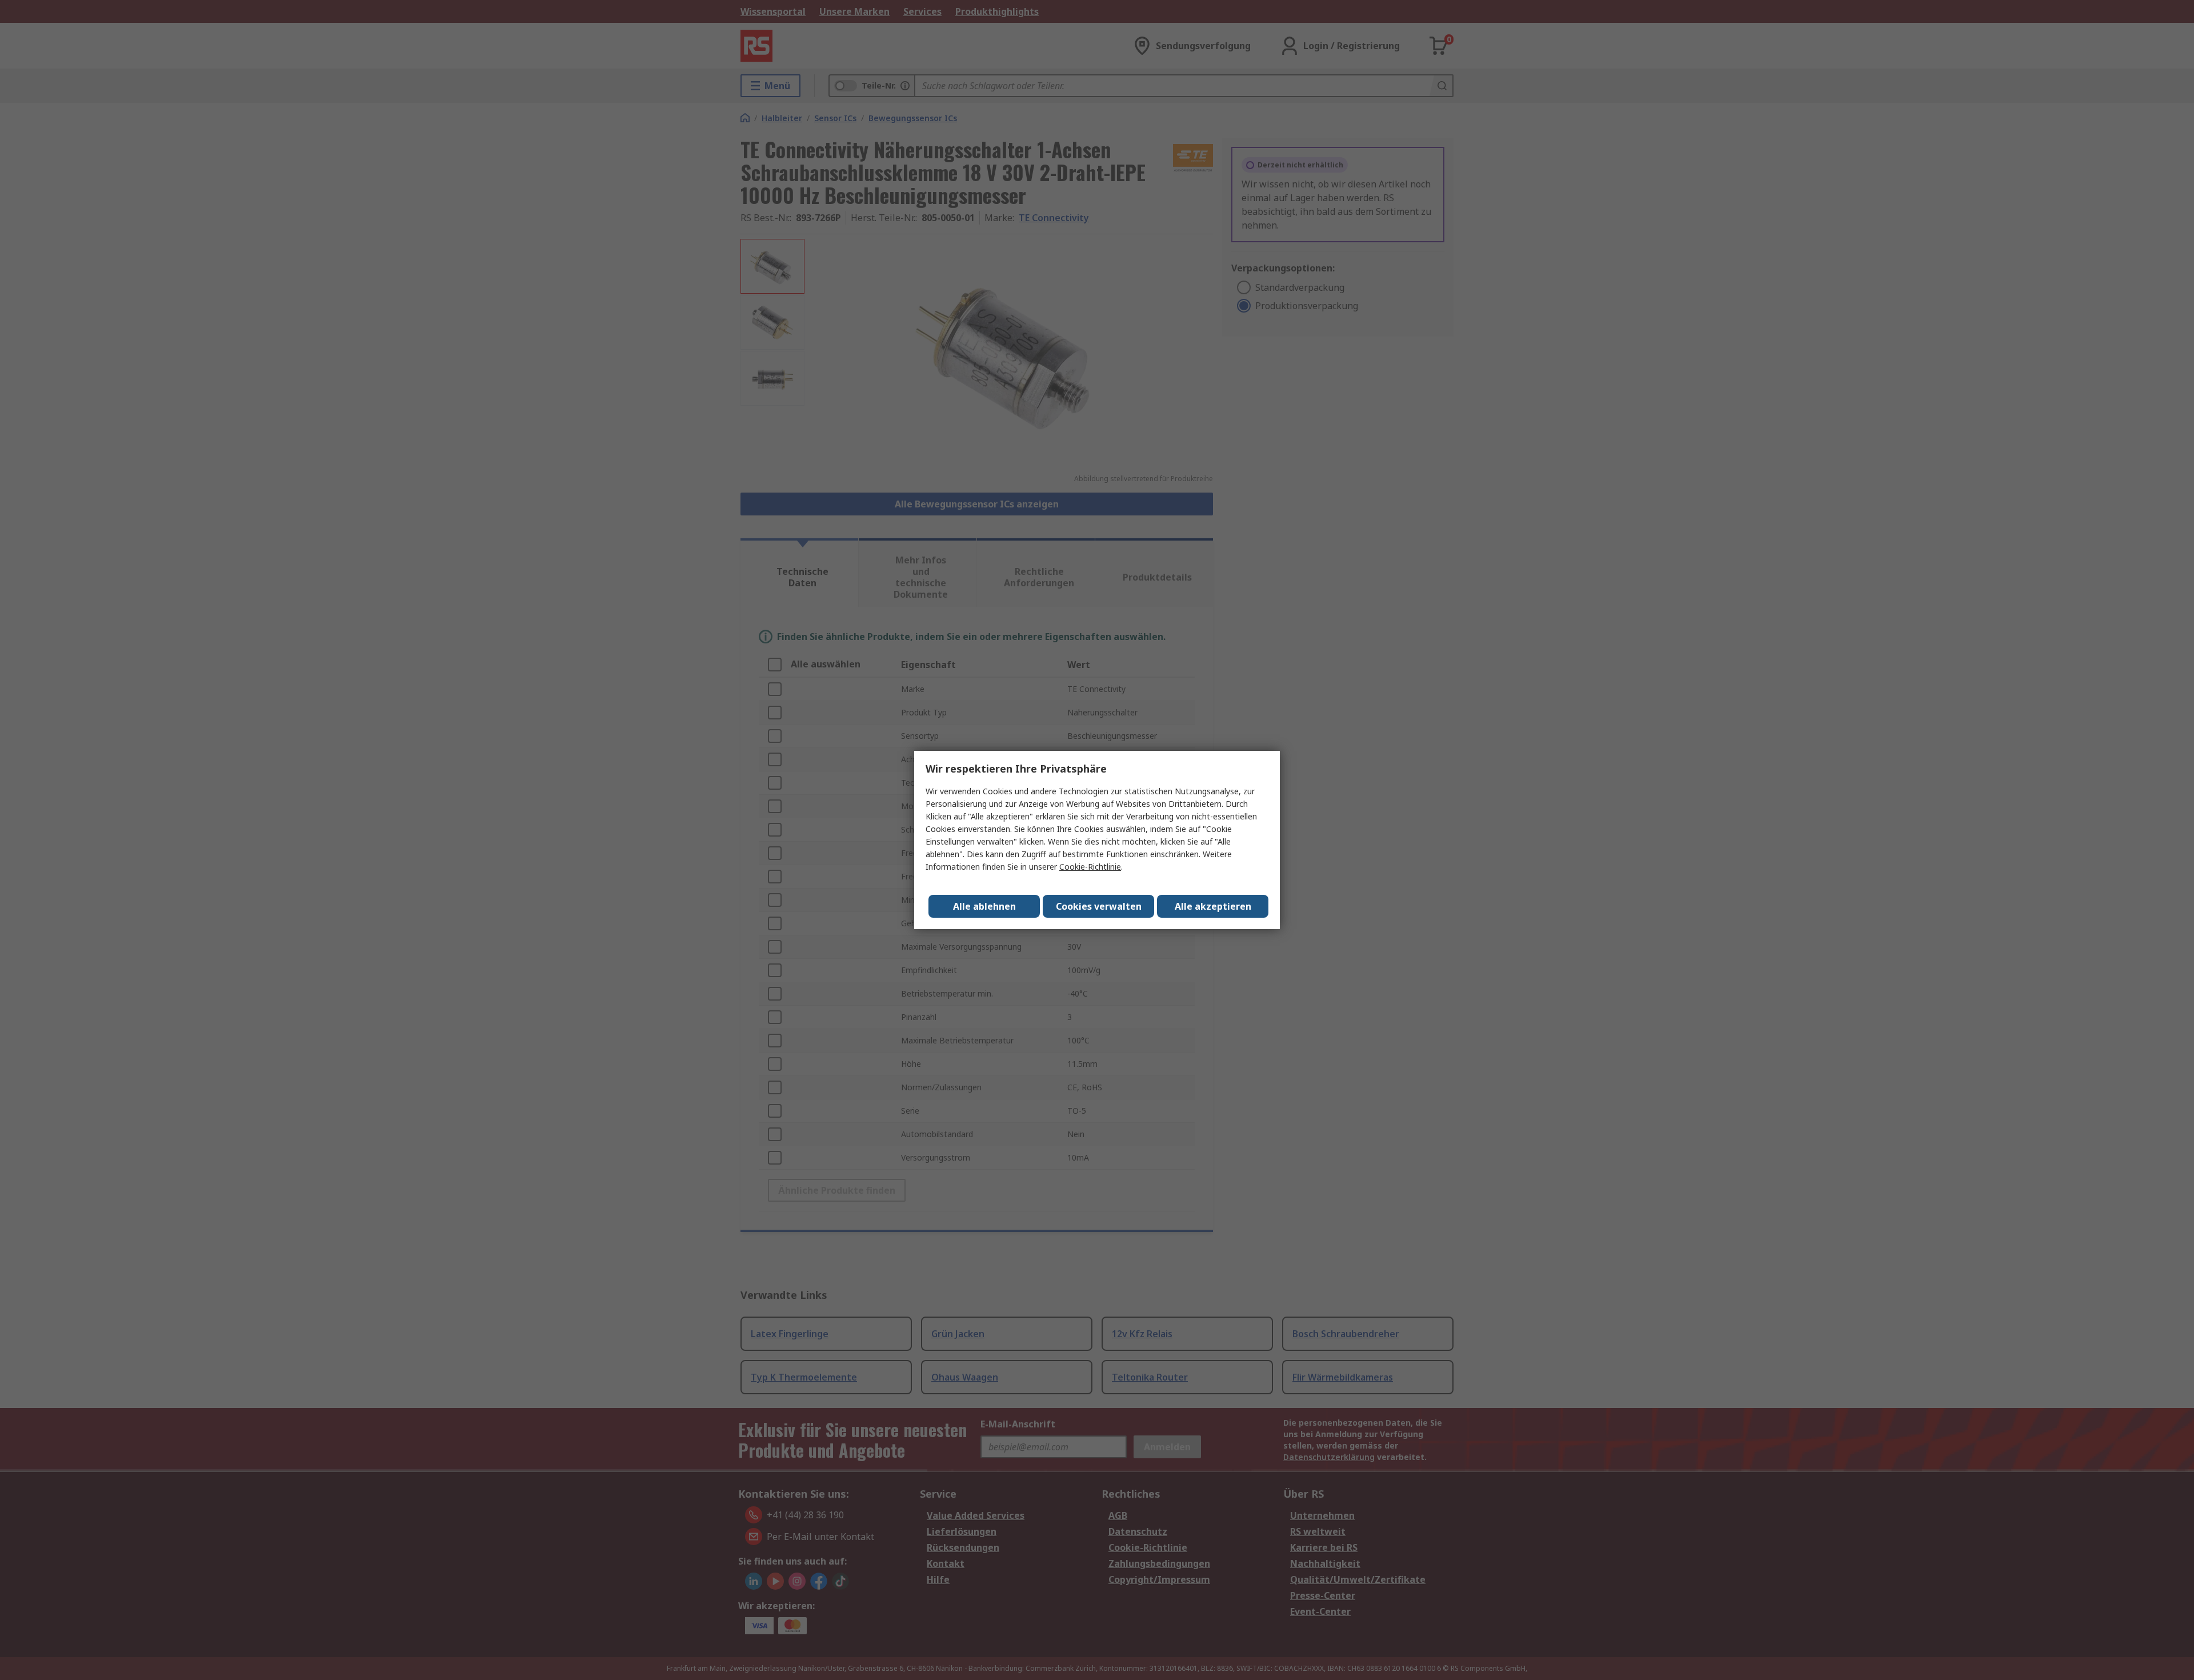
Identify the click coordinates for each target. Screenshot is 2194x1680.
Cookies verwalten (1099, 906)
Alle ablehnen (984, 906)
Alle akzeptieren (1213, 906)
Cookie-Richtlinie (1090, 867)
